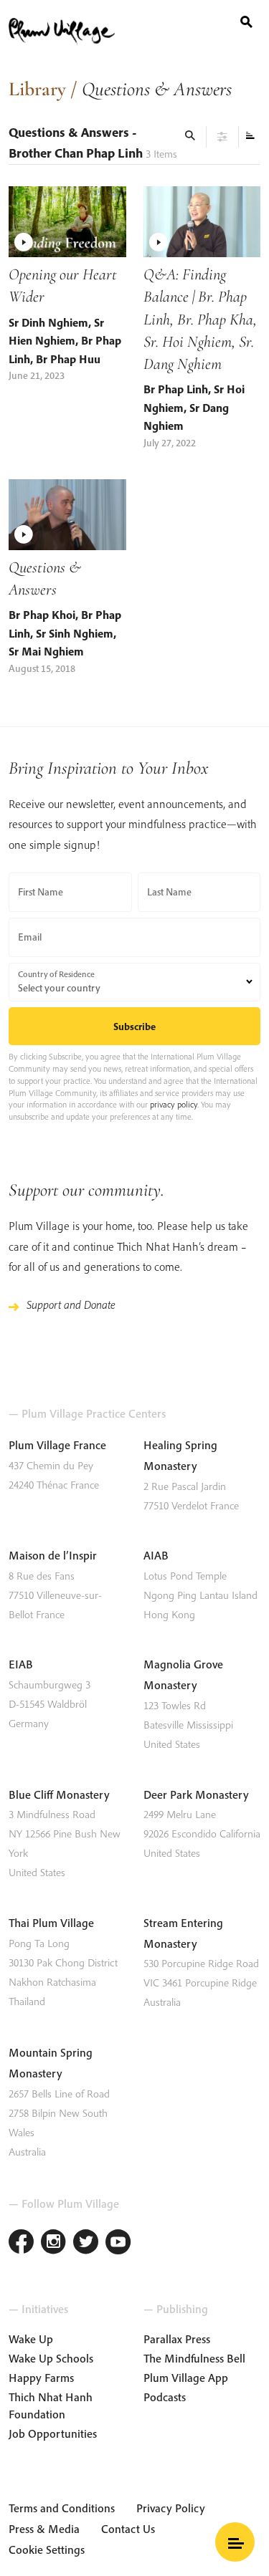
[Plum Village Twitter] (86, 2243)
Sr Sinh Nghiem (75, 633)
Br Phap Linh (176, 389)
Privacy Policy (171, 2508)
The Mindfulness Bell (194, 2358)
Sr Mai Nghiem (46, 651)
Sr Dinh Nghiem (48, 322)
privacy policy (174, 1104)
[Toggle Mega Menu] (235, 2542)
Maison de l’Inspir (53, 1555)
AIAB (156, 1555)
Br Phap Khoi (42, 615)
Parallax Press (177, 2339)
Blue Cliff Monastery (59, 1794)
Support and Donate (71, 1304)
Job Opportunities (53, 2433)
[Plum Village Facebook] (21, 2243)
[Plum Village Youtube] (118, 2243)
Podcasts (165, 2397)
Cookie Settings (47, 2549)
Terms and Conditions (62, 2508)
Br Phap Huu (68, 359)
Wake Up (31, 2339)
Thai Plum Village (51, 1923)
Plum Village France (57, 1445)
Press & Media (44, 2529)
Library (37, 89)
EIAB (21, 1664)
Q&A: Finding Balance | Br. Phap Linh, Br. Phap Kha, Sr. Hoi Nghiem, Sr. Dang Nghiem (200, 319)
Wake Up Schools (51, 2358)
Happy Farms (41, 2378)
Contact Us (128, 2529)
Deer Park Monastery (196, 1794)
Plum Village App (186, 2378)
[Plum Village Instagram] (53, 2243)
